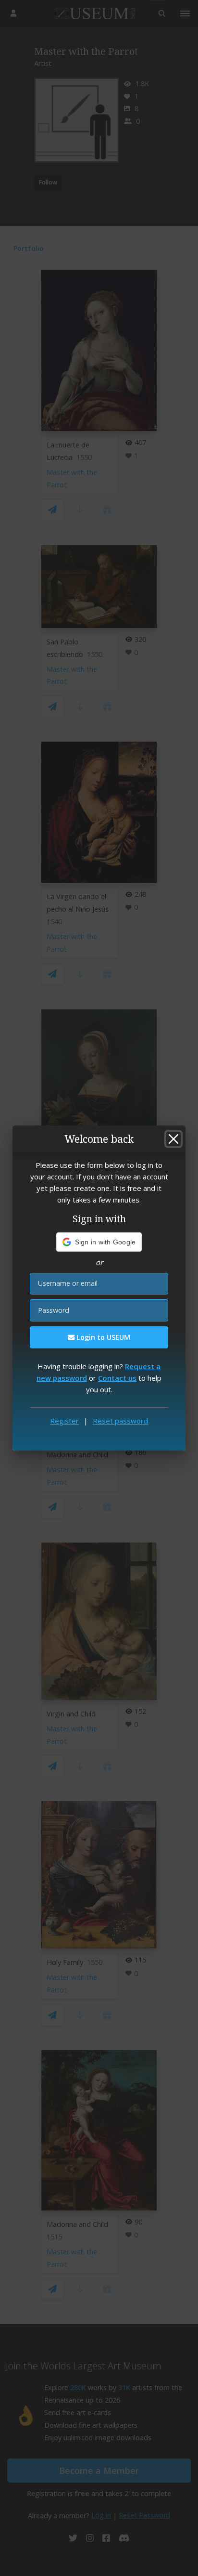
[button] (99, 1242)
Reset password (120, 1421)
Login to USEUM (102, 1337)
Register (64, 1421)
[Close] (173, 1139)
